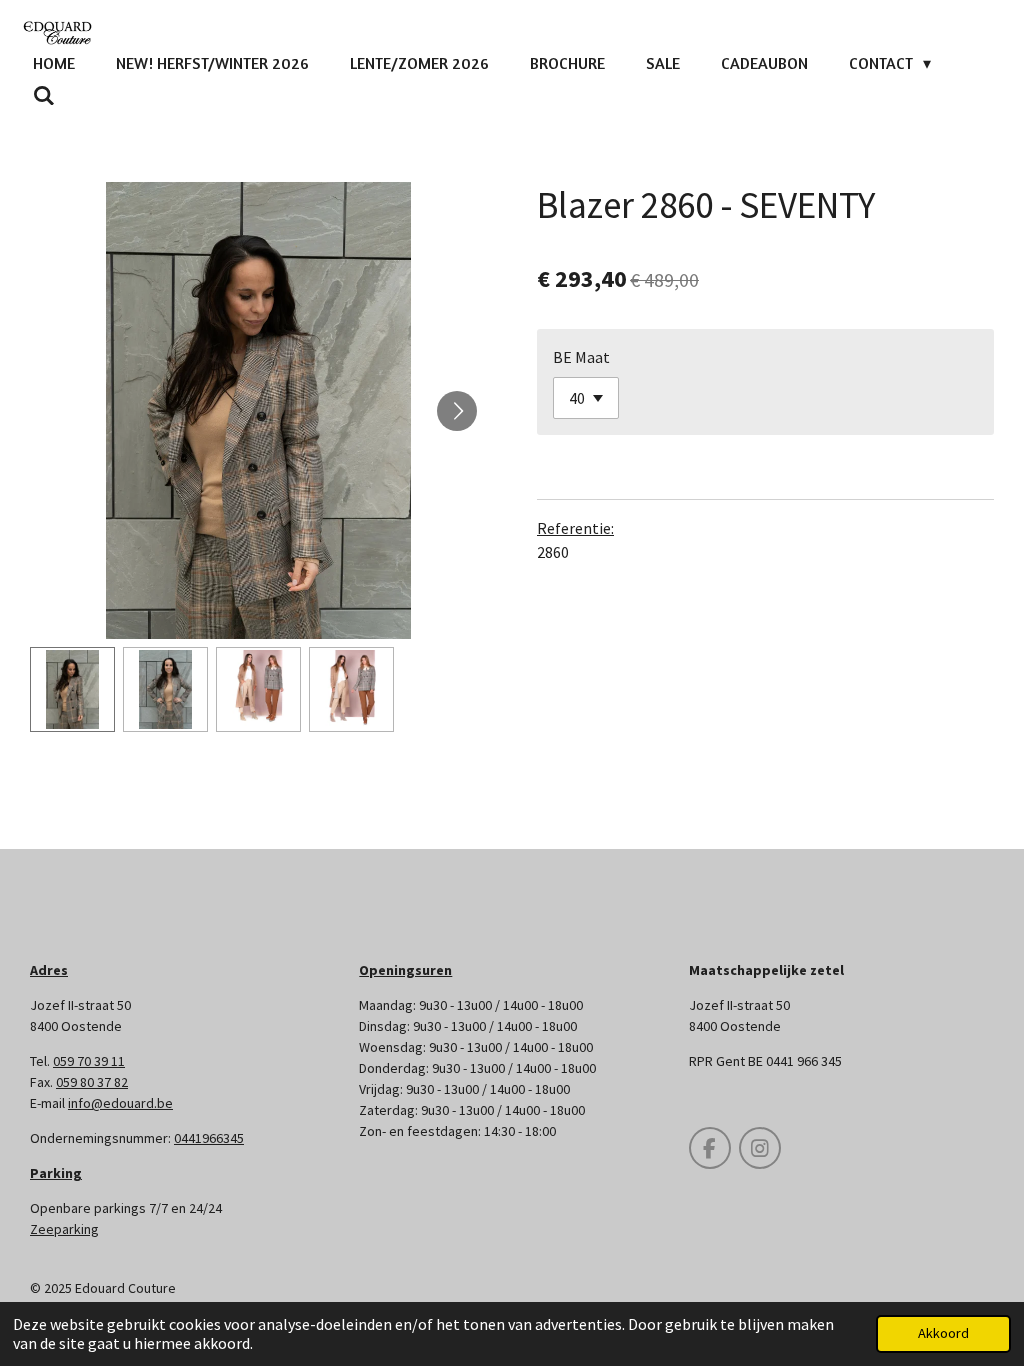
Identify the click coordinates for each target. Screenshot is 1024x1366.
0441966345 (209, 1138)
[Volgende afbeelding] (457, 411)
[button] (72, 689)
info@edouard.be (120, 1103)
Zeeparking (64, 1229)
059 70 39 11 (89, 1061)
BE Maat (581, 357)
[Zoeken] (44, 95)
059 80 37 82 (92, 1082)
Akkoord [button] (943, 1333)
